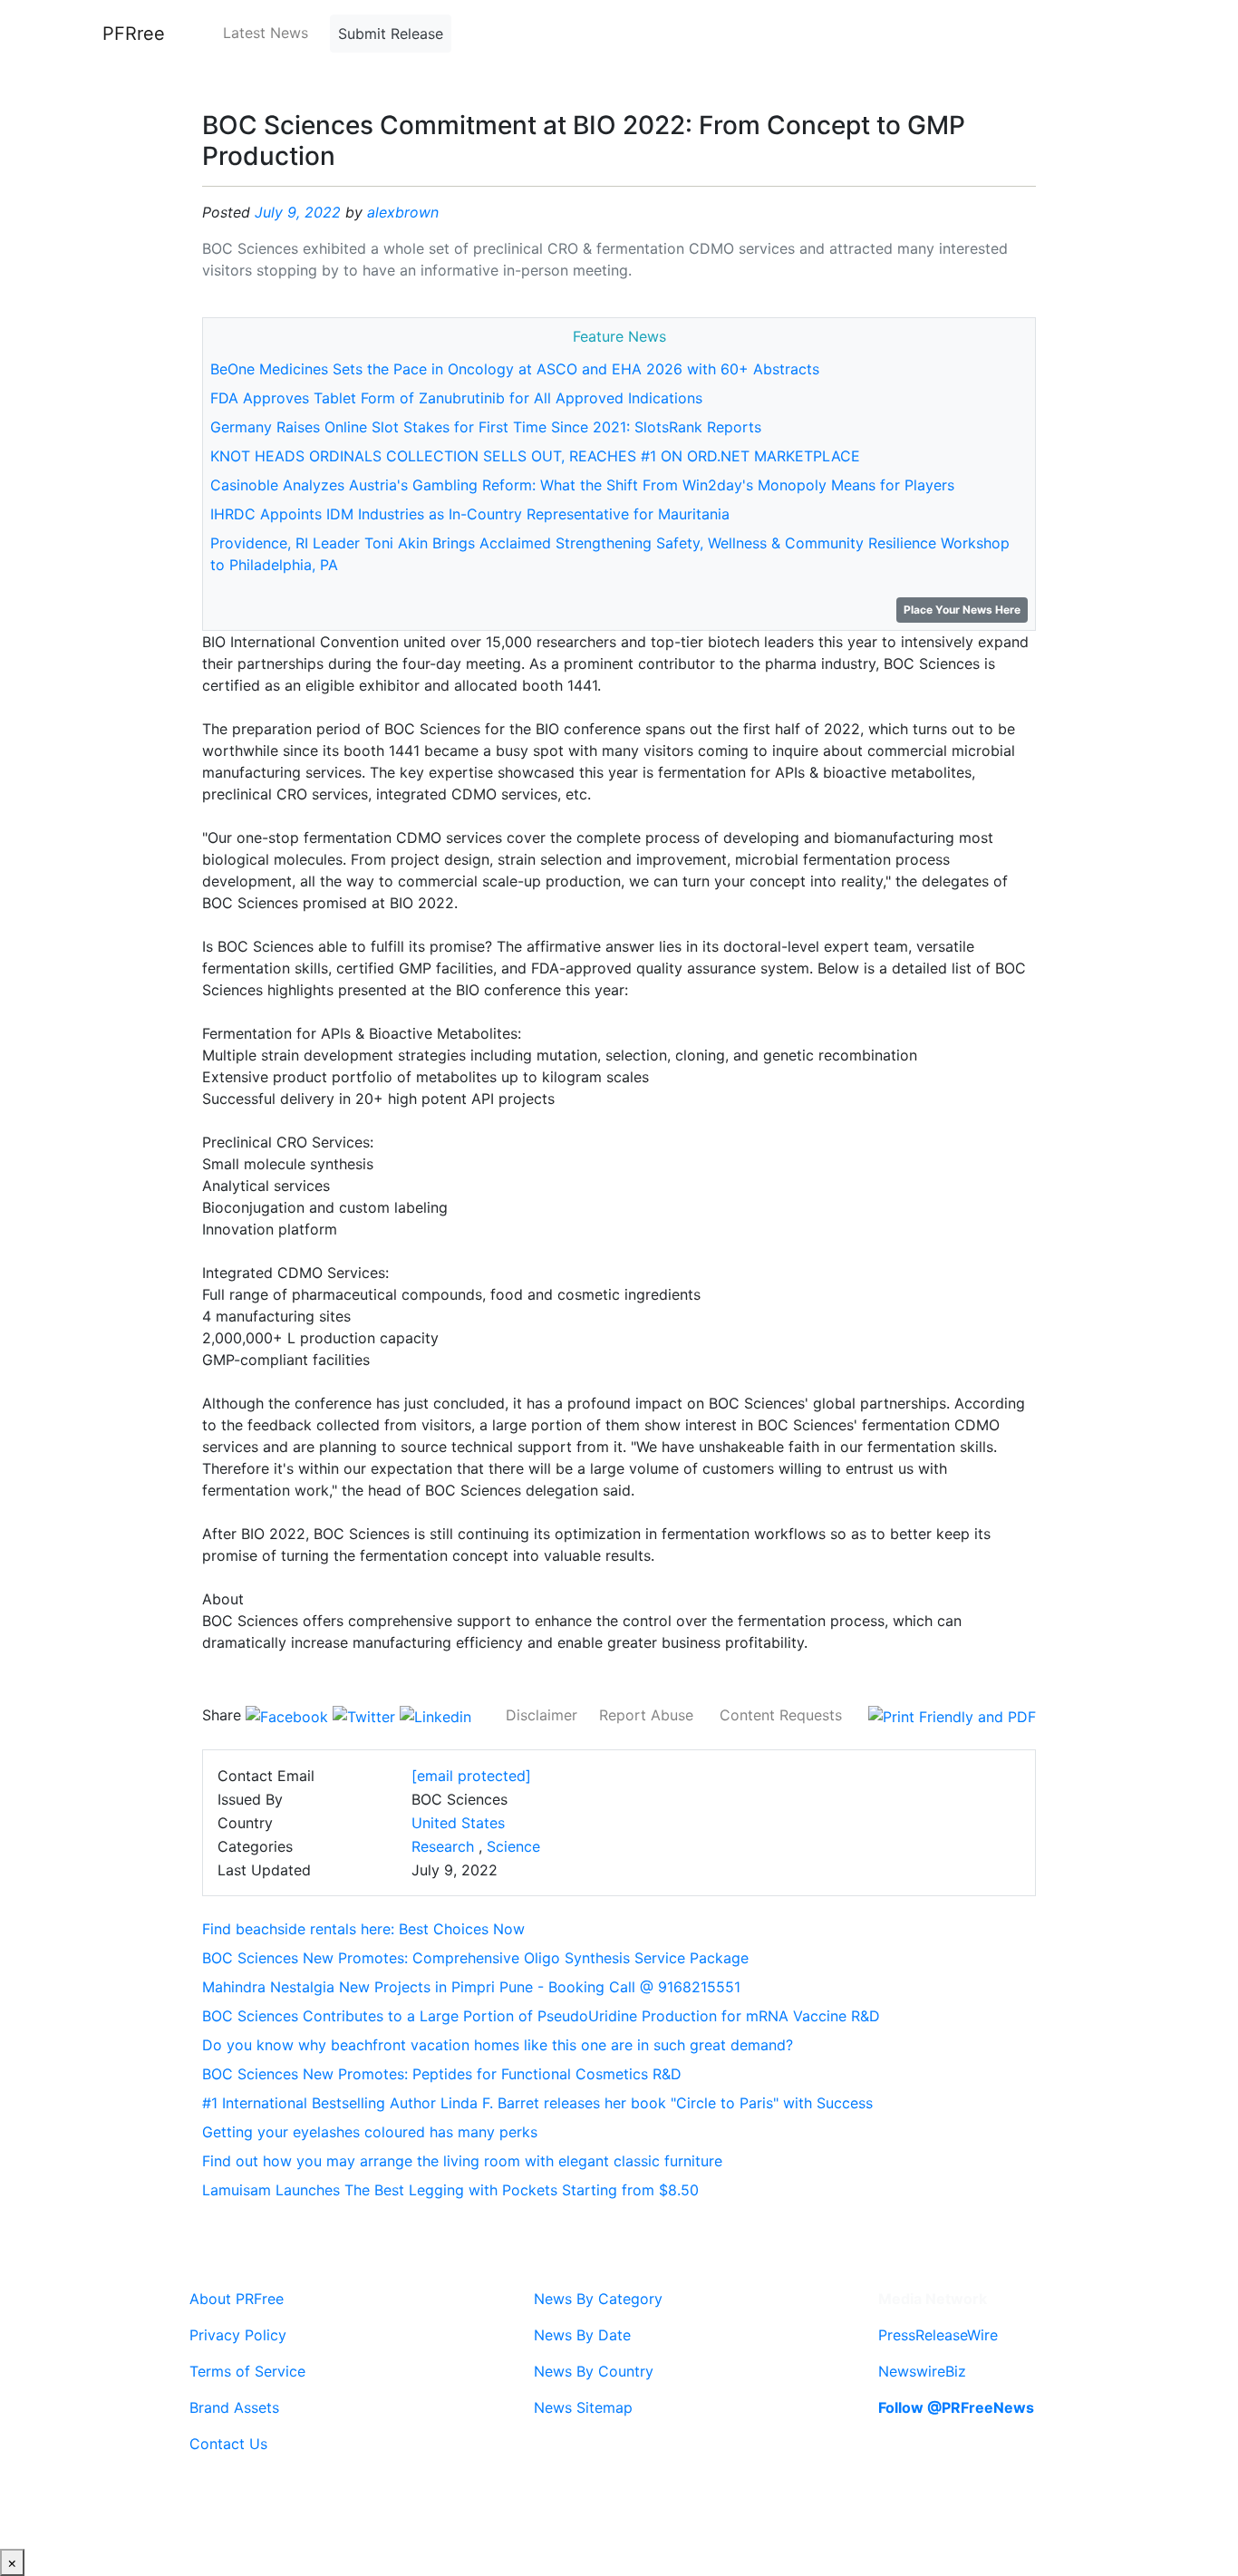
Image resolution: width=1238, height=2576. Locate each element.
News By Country (594, 2371)
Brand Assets (234, 2407)
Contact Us (228, 2444)
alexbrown (403, 212)
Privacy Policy (238, 2335)
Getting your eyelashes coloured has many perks (370, 2132)
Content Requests (781, 1715)
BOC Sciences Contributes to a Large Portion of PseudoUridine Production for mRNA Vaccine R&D (541, 2016)
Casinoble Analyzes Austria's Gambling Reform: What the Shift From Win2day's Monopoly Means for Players (582, 485)
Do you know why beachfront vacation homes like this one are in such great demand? (498, 2045)
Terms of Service (247, 2371)
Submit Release (391, 34)
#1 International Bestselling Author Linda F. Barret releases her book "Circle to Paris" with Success (537, 2103)
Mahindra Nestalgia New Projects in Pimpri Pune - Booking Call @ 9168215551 (471, 1987)
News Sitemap (583, 2407)
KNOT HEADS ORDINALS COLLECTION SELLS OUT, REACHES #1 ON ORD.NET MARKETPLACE (535, 456)
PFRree (134, 34)
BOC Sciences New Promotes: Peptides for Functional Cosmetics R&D (442, 2074)
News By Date (582, 2335)
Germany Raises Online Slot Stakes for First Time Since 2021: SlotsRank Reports (486, 427)
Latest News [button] (266, 33)
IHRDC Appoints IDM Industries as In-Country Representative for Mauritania (470, 514)
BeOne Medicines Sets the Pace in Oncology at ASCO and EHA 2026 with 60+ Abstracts (515, 369)
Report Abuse (646, 1715)
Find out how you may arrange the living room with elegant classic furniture (462, 2161)
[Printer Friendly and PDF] (952, 1715)
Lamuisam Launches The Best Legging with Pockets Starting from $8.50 (450, 2190)
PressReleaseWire (938, 2335)
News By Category (598, 2299)
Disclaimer (542, 1715)
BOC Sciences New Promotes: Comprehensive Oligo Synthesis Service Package (475, 1958)
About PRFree (237, 2299)
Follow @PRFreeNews (956, 2407)
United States (458, 1823)
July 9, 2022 (298, 212)
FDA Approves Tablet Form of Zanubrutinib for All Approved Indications (456, 398)
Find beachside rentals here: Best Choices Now (363, 1929)
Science (513, 1846)
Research (443, 1846)
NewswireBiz (922, 2371)
